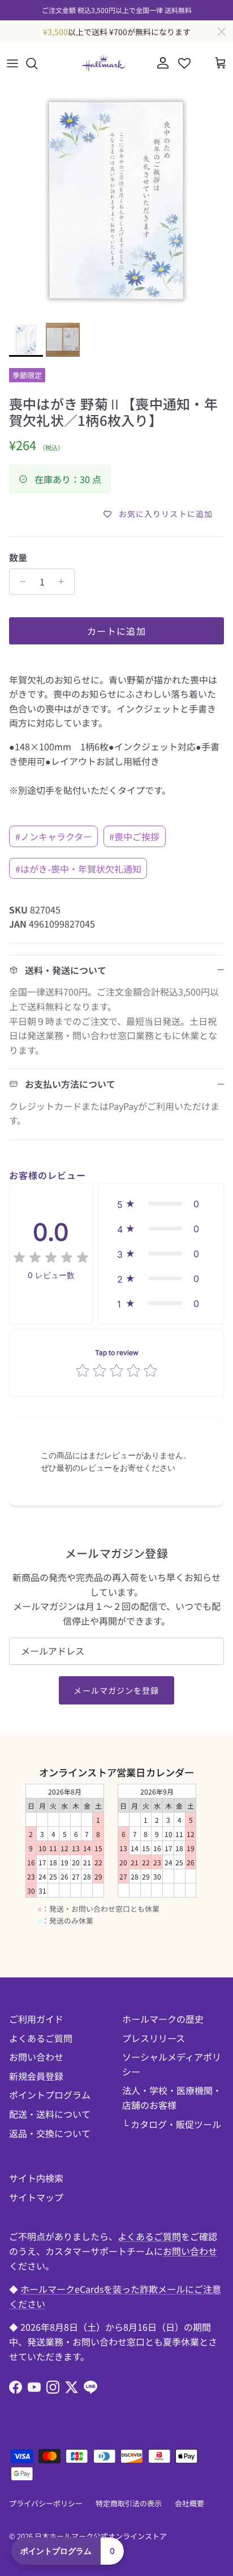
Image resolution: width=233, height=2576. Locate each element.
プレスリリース (154, 2038)
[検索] (37, 63)
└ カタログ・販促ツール (172, 2124)
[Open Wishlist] (184, 63)
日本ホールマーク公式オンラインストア (101, 2536)
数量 (18, 557)
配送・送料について (50, 2114)
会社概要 (189, 2503)
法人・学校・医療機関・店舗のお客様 (172, 2097)
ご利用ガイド (36, 2019)
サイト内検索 (36, 2178)
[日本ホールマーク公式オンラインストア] (103, 63)
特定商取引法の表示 (129, 2503)
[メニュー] (12, 63)
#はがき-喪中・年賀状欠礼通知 (78, 869)
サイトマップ (36, 2197)
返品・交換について (50, 2133)
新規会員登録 (36, 2076)
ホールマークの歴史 (163, 2019)
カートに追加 (116, 631)
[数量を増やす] (64, 582)
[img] (51, 1258)
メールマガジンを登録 (116, 1690)
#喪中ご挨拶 (134, 836)
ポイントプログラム (50, 2095)
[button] (161, 1204)
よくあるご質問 (41, 2038)
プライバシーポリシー (46, 2503)
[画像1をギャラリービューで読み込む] (116, 200)
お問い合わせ (36, 2057)
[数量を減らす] (20, 582)
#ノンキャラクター (54, 836)
